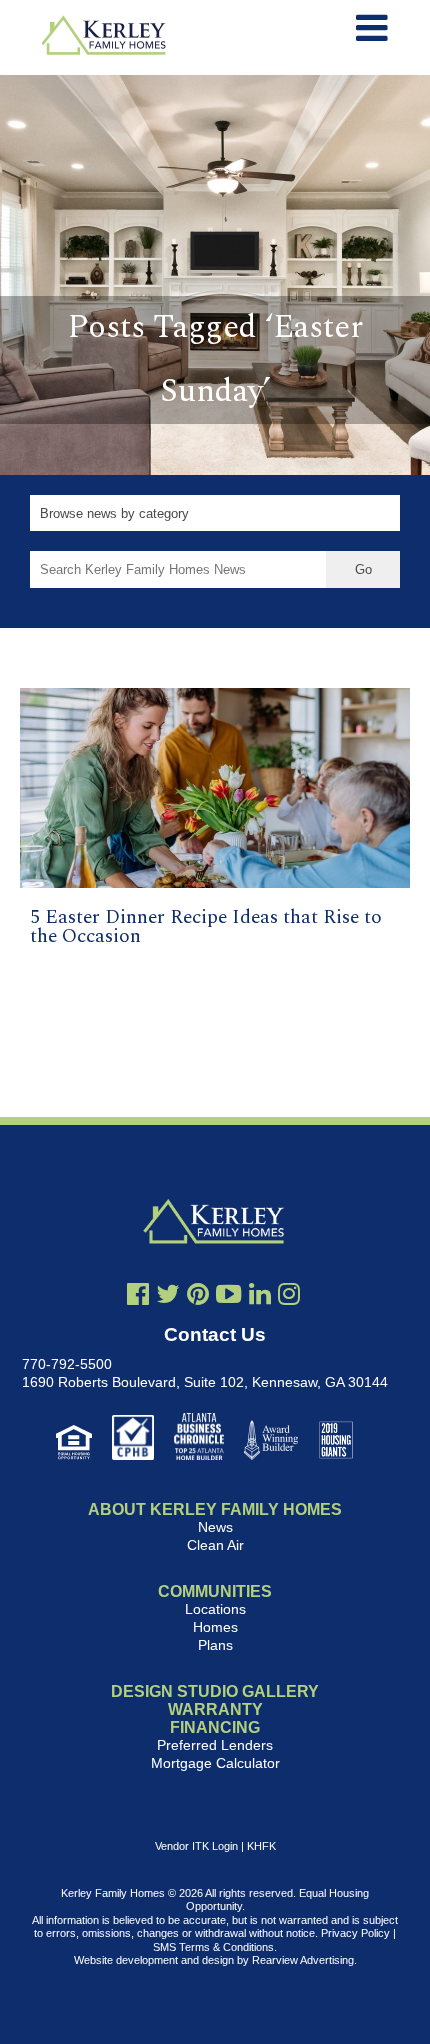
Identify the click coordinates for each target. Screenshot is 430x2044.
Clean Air (215, 1545)
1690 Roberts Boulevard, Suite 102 (133, 1382)
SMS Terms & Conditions (213, 1947)
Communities (215, 1591)
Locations (215, 1609)
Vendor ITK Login (196, 1846)
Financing (215, 1727)
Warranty (215, 1709)
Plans (215, 1645)
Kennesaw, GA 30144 (320, 1382)
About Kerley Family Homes (215, 1509)
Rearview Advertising (303, 1960)
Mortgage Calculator (215, 1763)
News (215, 1527)
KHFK (261, 1846)
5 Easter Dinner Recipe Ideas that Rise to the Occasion (206, 927)
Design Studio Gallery (215, 1691)
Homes (215, 1627)
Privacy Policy (355, 1933)
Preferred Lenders (215, 1745)
